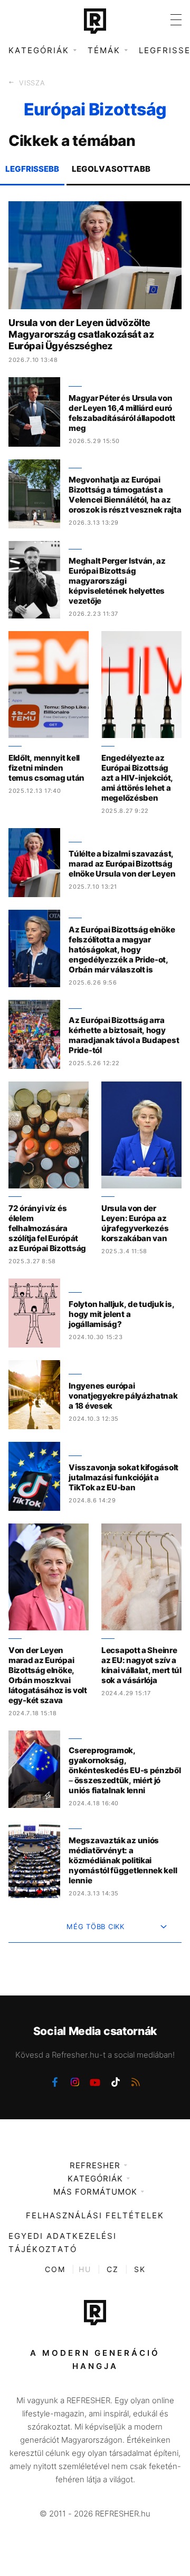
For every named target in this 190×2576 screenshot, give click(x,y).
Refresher (95, 2165)
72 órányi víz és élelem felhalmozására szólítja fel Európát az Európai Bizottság (47, 1228)
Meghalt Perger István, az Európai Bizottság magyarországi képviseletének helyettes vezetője (117, 581)
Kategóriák (95, 2179)
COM (55, 2269)
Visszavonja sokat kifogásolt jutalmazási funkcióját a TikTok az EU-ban (123, 1477)
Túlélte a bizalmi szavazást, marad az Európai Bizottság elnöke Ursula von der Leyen (122, 864)
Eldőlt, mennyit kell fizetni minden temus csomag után (46, 768)
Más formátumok (95, 2192)
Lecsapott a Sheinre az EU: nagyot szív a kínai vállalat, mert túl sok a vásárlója (141, 1665)
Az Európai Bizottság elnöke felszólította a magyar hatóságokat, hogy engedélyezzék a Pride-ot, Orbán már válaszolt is (122, 950)
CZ (113, 2269)
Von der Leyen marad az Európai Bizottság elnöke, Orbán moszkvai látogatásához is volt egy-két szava (48, 1675)
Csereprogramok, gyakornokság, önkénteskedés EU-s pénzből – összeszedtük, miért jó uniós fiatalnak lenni (125, 1770)
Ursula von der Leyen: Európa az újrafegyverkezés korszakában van (135, 1223)
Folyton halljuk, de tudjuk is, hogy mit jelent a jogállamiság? (121, 1314)
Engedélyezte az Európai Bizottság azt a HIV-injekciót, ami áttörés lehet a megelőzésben (137, 778)
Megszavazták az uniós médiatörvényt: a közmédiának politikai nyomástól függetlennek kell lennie (123, 1860)
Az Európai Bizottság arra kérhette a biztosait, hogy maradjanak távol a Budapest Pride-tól (124, 1035)
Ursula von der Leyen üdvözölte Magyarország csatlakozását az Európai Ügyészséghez (81, 334)
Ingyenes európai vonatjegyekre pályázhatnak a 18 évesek (123, 1396)
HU (85, 2269)
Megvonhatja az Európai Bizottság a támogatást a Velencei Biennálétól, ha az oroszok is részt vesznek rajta (125, 495)
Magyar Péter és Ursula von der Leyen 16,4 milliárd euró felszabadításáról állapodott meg (122, 413)
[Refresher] (95, 21)
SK (140, 2269)
